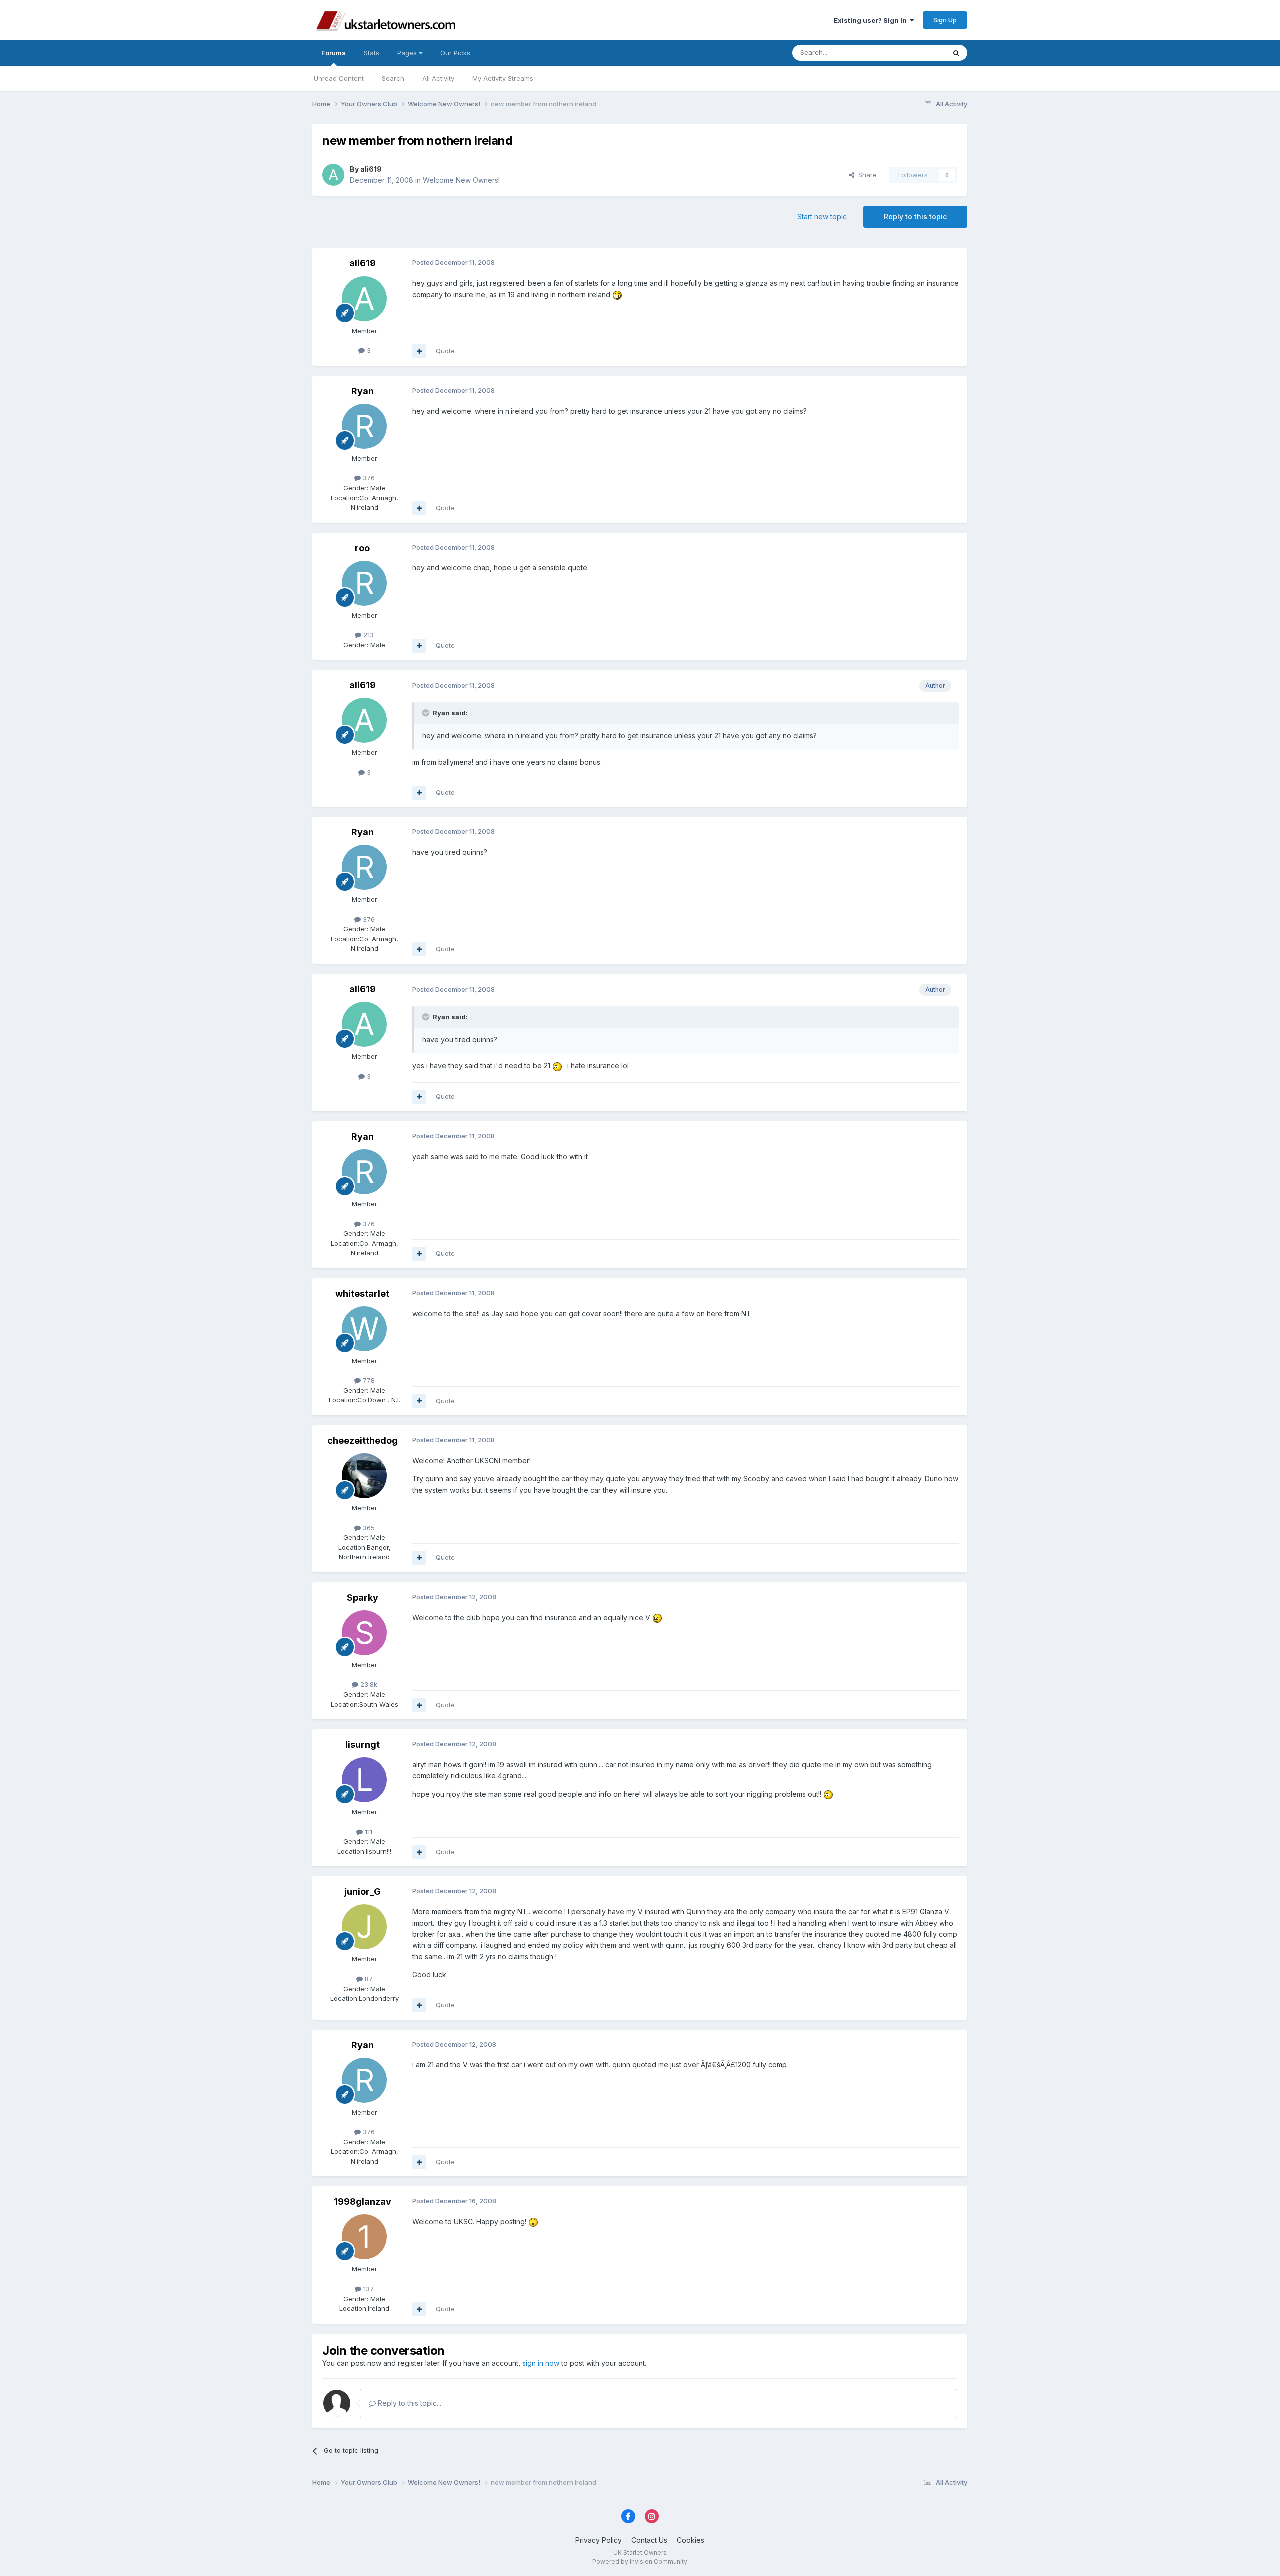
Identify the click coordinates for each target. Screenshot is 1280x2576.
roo (362, 548)
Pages (408, 53)
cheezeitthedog (363, 1440)
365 (368, 1528)
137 (368, 2289)
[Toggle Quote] (427, 713)
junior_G (363, 1891)
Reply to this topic (915, 217)
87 (368, 1979)
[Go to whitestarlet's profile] (364, 1329)
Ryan (363, 391)
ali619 (371, 169)
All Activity (438, 78)
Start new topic (822, 217)
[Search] (956, 53)
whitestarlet (362, 1293)
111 (368, 1832)
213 (368, 635)
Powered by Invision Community (640, 2561)
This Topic (916, 53)
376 (368, 478)
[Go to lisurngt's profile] (364, 1780)
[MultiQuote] (419, 351)
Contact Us (649, 2540)
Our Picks (455, 53)
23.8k (368, 1684)
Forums (334, 53)
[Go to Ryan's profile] (364, 426)
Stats (372, 53)
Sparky (363, 1597)
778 (368, 1380)
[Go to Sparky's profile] (364, 1633)
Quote (445, 351)
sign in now (541, 2363)
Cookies (691, 2540)
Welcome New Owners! (461, 180)
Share (866, 175)
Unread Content (339, 78)
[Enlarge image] (617, 295)
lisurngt (363, 1744)
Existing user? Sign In (872, 20)
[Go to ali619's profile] (333, 175)
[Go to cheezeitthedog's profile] (364, 1476)
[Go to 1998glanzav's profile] (364, 2237)
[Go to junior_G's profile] (364, 1927)
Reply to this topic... (409, 2403)
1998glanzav (363, 2201)
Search (393, 78)
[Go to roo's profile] (364, 583)
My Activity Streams (503, 78)
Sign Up (945, 20)
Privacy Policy (599, 2540)
